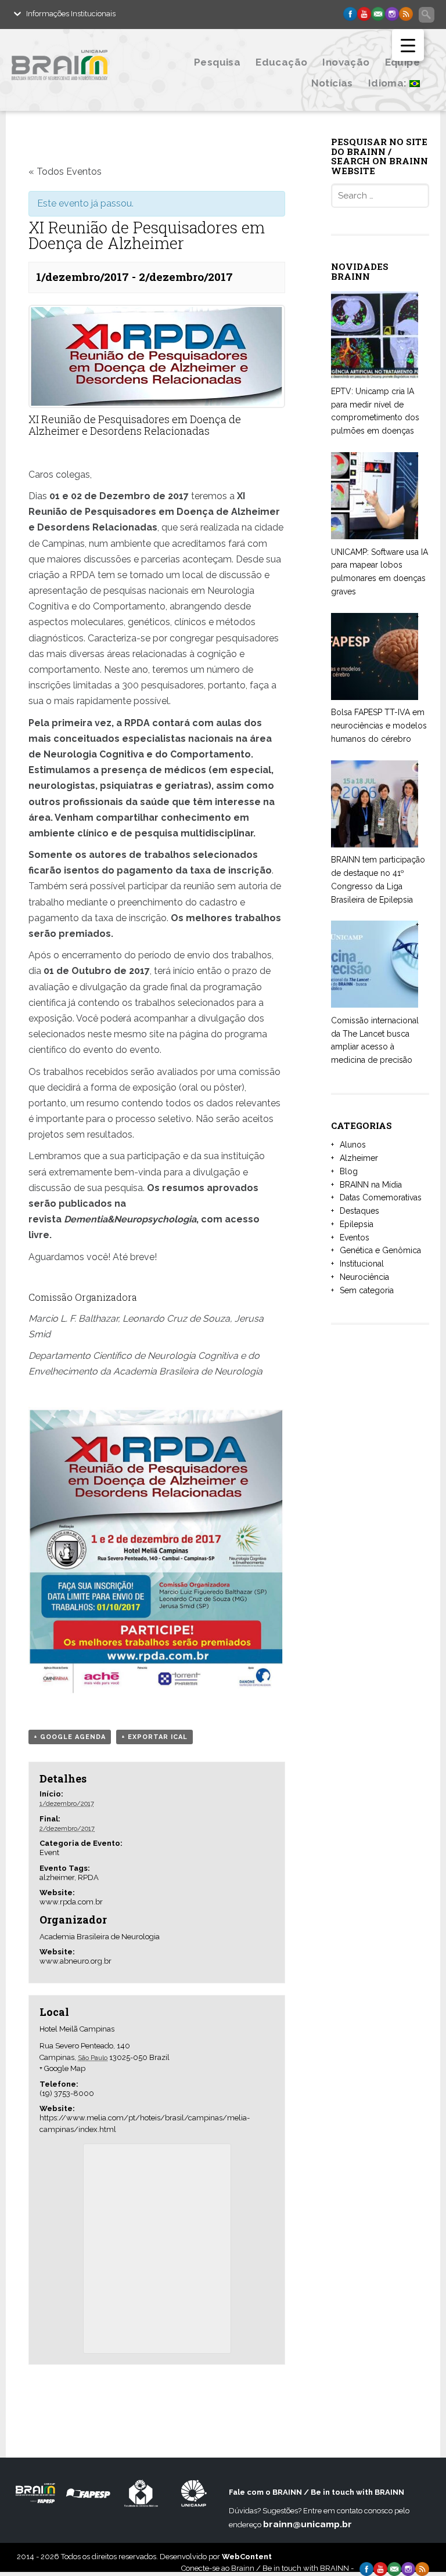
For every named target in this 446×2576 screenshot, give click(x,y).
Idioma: (389, 83)
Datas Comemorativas (381, 1197)
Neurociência (364, 1277)
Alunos (353, 1145)
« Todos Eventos (65, 172)
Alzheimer (359, 1158)
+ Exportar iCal (154, 1737)
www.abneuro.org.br (75, 1961)
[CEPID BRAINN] (72, 89)
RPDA (88, 1877)
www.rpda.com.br (71, 1902)
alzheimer (57, 1877)
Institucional (362, 1264)
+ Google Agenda (70, 1737)
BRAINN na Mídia (371, 1185)
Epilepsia (357, 1224)
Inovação (346, 62)
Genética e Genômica (380, 1250)
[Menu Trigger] (408, 45)
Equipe (402, 62)
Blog (349, 1171)
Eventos (355, 1238)
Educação (281, 62)
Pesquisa (217, 62)
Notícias (332, 83)
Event (49, 1852)
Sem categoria (367, 1290)
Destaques (359, 1211)
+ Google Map (62, 2068)
